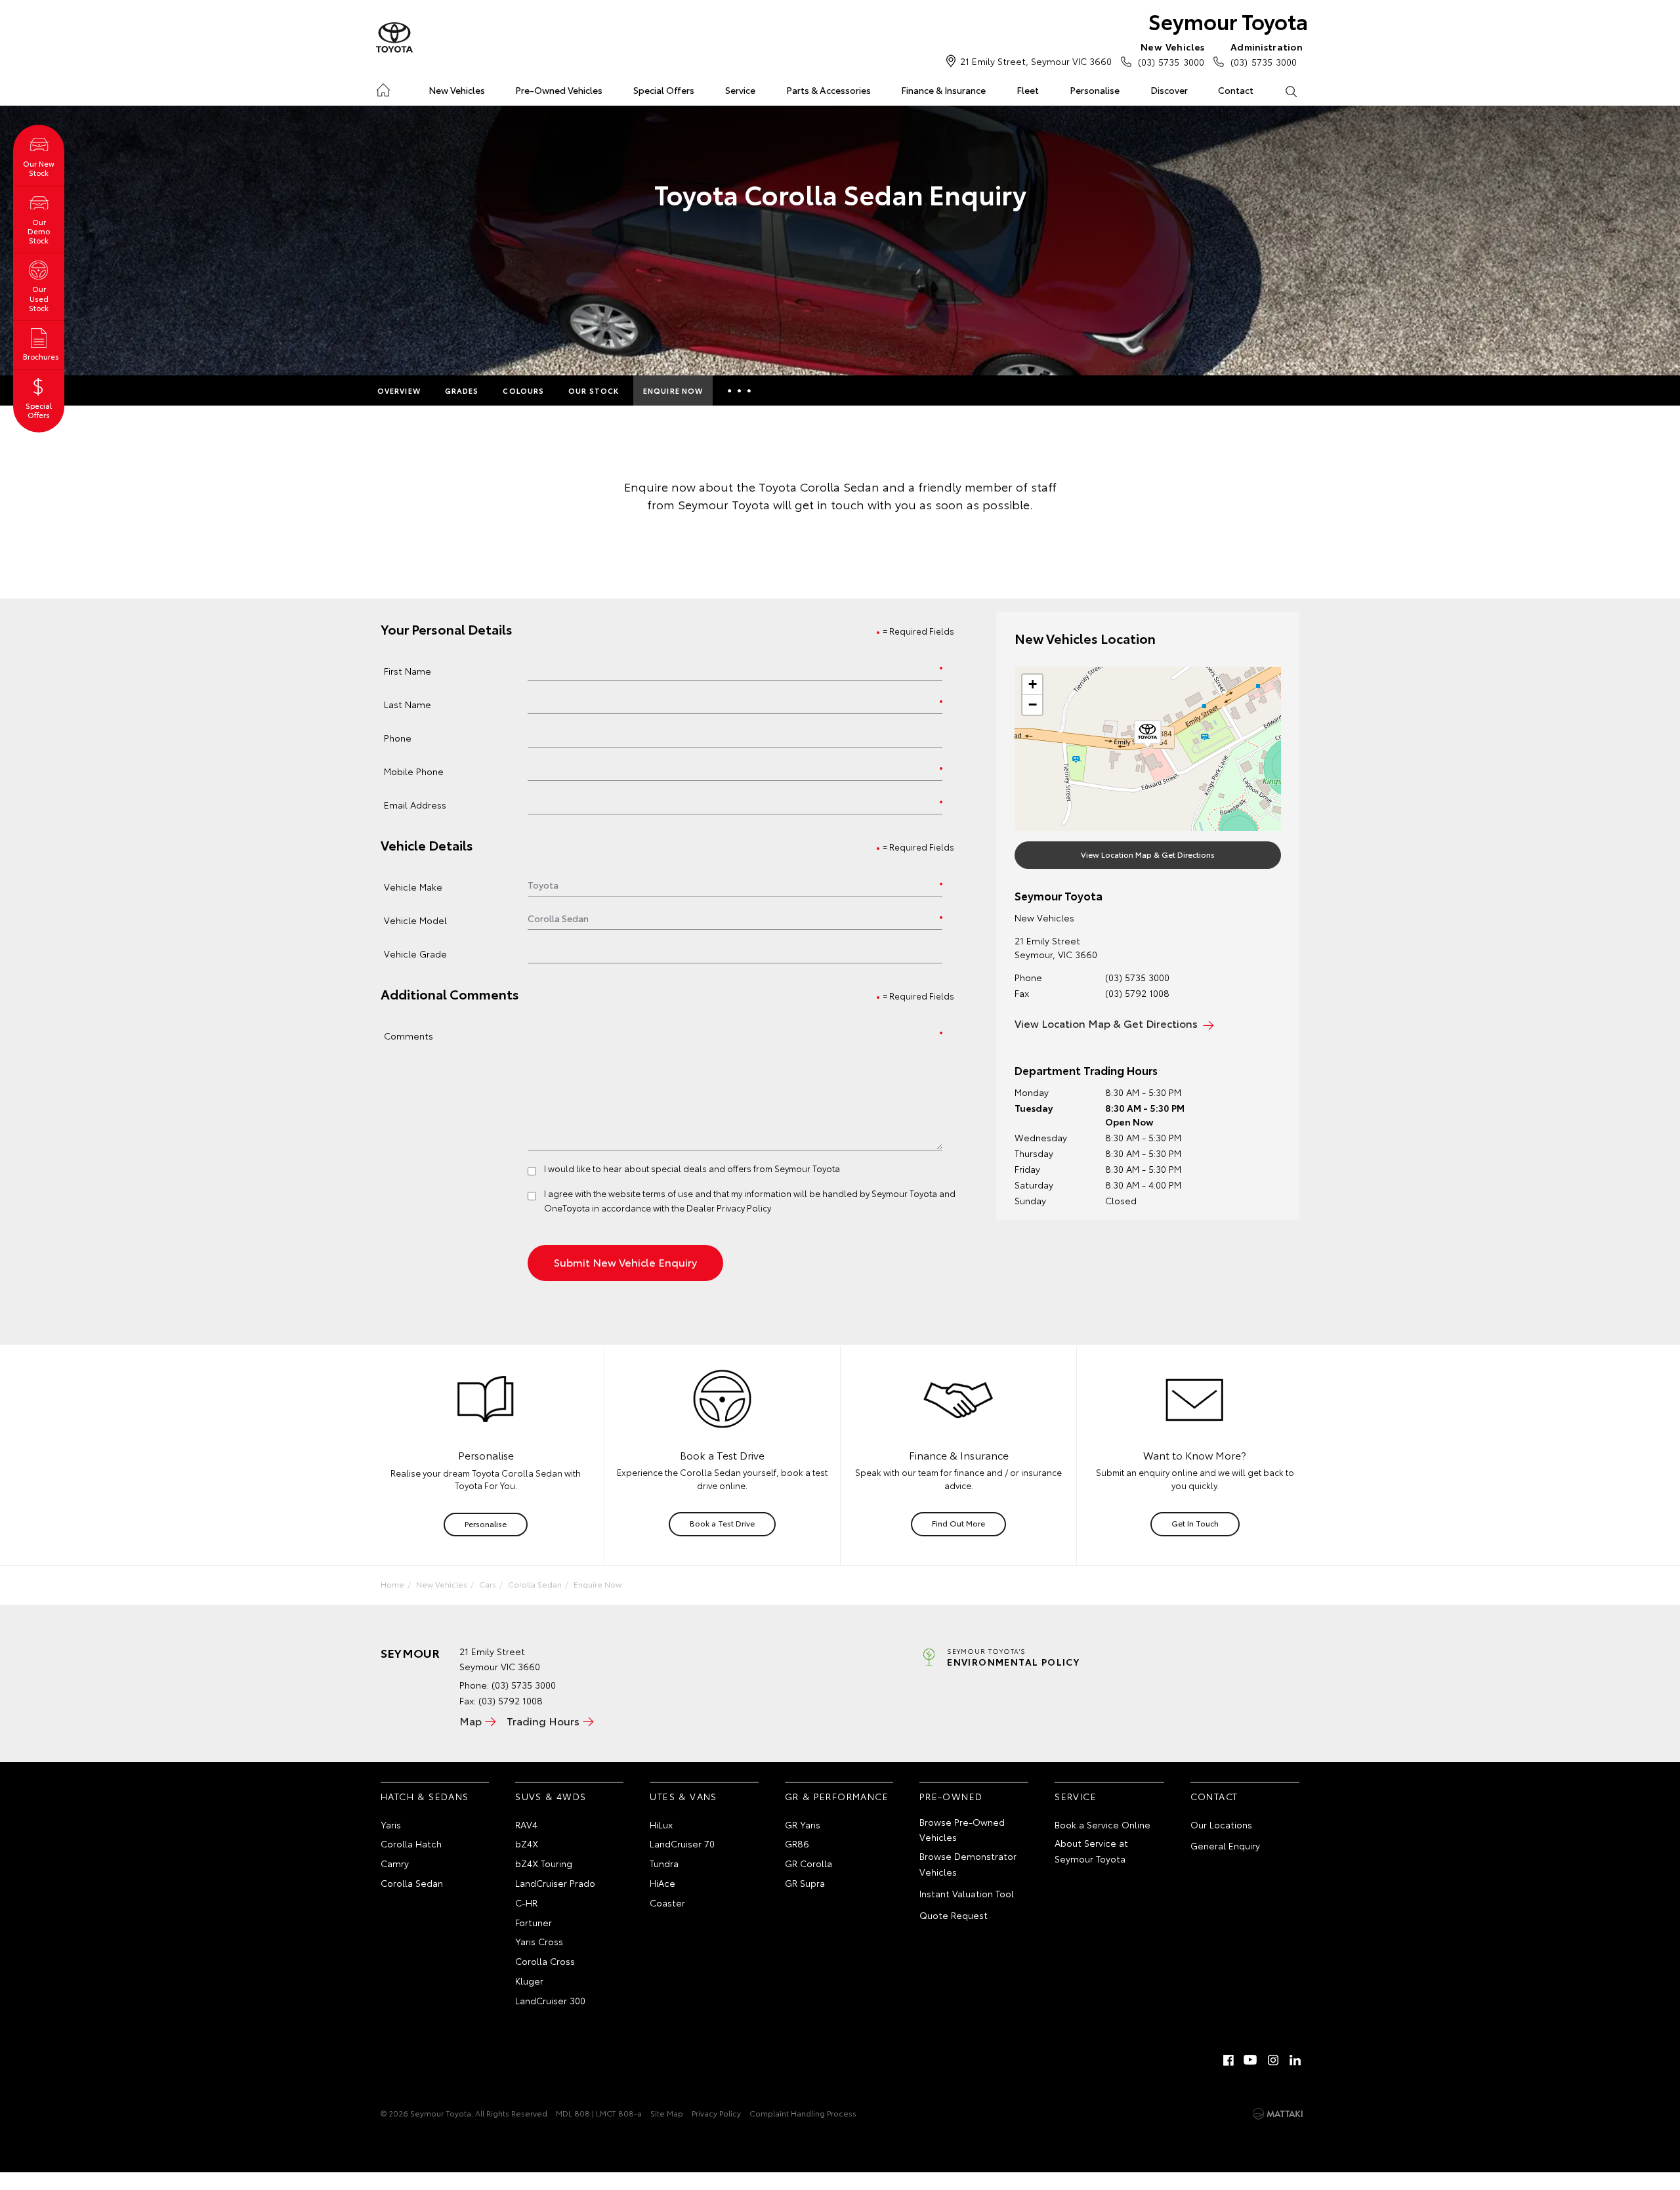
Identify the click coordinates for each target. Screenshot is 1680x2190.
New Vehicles (457, 90)
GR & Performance (837, 1796)
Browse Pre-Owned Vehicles (962, 1830)
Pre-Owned (951, 1796)
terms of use (668, 1193)
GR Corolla (808, 1863)
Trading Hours (543, 1720)
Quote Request (954, 1915)
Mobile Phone (414, 771)
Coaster (667, 1903)
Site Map (667, 2113)
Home (383, 88)
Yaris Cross (539, 1941)
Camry (395, 1863)
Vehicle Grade (415, 953)
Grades (462, 390)
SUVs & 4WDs (551, 1796)
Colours (523, 390)
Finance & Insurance (943, 90)
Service (740, 90)
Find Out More (958, 1523)
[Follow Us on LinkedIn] (1295, 2060)
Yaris (391, 1824)
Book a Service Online (1102, 1824)
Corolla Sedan (535, 1584)
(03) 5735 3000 (1171, 54)
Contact (1236, 90)
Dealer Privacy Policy (729, 1208)
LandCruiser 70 (682, 1843)
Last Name (408, 704)
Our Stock (594, 390)
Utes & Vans (683, 1796)
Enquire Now (673, 390)
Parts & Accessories (829, 90)
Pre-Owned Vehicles (559, 90)
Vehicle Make (413, 886)
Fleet (1028, 90)
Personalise (1095, 90)
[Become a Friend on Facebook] (1228, 2060)
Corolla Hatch (411, 1843)
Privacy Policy (716, 2113)
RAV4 (526, 1824)
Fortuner (534, 1922)
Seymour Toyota (1228, 21)
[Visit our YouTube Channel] (1251, 2060)
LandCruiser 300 (550, 2000)
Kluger (529, 1981)
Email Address (415, 804)
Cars (488, 1584)
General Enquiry (1225, 1845)
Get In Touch (1195, 1523)
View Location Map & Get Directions (1148, 854)
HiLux (661, 1824)
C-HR (526, 1903)
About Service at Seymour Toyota (1091, 1851)
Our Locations (1221, 1824)
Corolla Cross (545, 1961)
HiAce (662, 1883)
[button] (1148, 734)
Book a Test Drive (722, 1523)
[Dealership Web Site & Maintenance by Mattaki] (1278, 2114)
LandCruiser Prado (555, 1883)
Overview (399, 390)
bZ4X (527, 1843)
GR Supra (805, 1883)
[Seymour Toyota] (394, 38)
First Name (408, 670)
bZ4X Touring (544, 1863)
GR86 (797, 1843)
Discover (1169, 90)
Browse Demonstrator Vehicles (968, 1864)
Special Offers (664, 90)
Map (471, 1720)
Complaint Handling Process (803, 2113)
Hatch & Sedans (425, 1796)
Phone (398, 737)
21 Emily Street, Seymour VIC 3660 (1036, 61)
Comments (409, 1035)
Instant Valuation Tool (967, 1893)
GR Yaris (803, 1824)
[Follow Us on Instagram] (1273, 2060)
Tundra (664, 1863)
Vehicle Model (415, 920)
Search (1291, 91)
